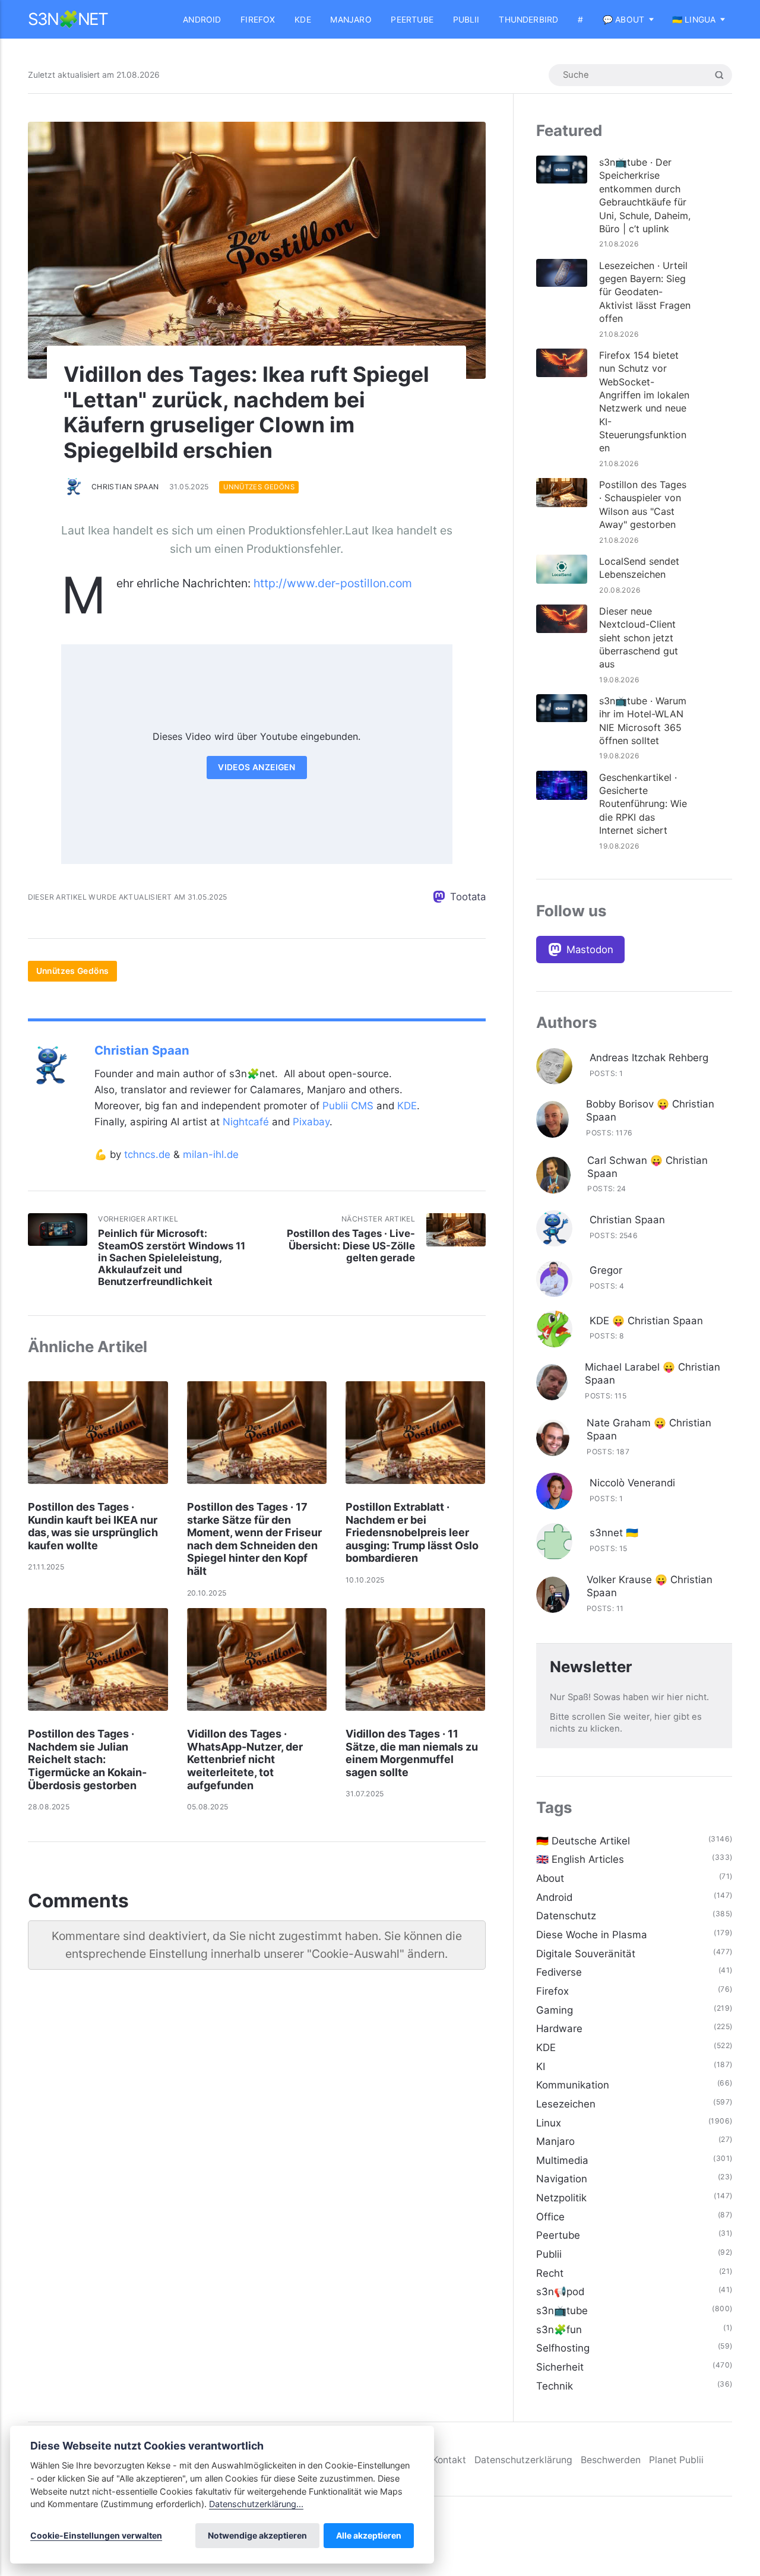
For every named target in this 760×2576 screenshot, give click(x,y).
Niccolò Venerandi (632, 1483)
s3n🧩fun (559, 2330)
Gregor (606, 1270)
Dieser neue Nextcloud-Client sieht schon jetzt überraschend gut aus (639, 638)
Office (550, 2217)
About (550, 1878)
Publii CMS (348, 1106)
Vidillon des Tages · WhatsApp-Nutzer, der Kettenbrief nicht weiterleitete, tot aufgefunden (245, 1759)
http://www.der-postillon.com (333, 583)
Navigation (562, 2179)
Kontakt (449, 2460)
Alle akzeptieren (369, 2535)
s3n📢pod (560, 2292)
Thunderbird (528, 20)
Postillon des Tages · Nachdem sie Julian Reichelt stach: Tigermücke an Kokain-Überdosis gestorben (87, 1759)
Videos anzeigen (256, 767)
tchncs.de (147, 1154)
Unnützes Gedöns (259, 487)
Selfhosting (563, 2348)
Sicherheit (560, 2367)
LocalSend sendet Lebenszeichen (639, 568)
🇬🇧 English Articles (580, 1859)
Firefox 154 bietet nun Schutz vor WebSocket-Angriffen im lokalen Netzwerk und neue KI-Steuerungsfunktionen (644, 402)
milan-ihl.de (211, 1154)
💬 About (623, 20)
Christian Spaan (125, 487)
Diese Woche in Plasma (592, 1935)
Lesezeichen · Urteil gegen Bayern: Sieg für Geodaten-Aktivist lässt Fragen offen (645, 292)
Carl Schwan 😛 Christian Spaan (647, 1167)
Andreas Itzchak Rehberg (649, 1058)
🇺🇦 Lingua (694, 20)
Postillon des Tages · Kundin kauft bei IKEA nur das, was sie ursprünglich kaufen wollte (93, 1526)
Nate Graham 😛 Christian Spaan (649, 1429)
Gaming (555, 2010)
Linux (549, 2123)
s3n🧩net (68, 19)
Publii (466, 20)
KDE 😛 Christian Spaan (646, 1321)
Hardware (559, 2028)
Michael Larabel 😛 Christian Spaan (653, 1374)
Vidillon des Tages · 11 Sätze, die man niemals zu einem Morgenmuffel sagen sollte (412, 1753)
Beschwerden (611, 2460)
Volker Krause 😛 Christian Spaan (650, 1586)
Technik (555, 2386)
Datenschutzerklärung (523, 2460)
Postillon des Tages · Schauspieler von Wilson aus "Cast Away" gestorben (643, 504)
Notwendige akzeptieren (257, 2535)
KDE (303, 20)
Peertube (412, 20)
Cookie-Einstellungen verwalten (96, 2535)
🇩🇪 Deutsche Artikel (583, 1841)
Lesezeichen (566, 2104)
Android (202, 20)
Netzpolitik (561, 2198)
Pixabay (311, 1122)
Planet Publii (676, 2460)
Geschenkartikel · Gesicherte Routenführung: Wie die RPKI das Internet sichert (643, 804)
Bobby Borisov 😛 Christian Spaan (650, 1110)
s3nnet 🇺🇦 (614, 1533)
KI (541, 2067)
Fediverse (559, 1972)
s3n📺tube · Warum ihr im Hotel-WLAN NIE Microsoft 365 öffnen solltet (643, 721)
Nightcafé (246, 1122)
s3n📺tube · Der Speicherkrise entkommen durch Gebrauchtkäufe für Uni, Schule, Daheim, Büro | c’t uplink (645, 195)
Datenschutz (566, 1916)
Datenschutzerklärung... (256, 2504)
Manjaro (351, 20)
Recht (550, 2273)
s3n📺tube (562, 2311)
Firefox (258, 20)
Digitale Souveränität (586, 1954)
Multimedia (562, 2160)
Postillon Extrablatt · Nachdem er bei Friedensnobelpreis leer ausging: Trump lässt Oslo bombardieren (412, 1532)
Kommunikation (573, 2085)
